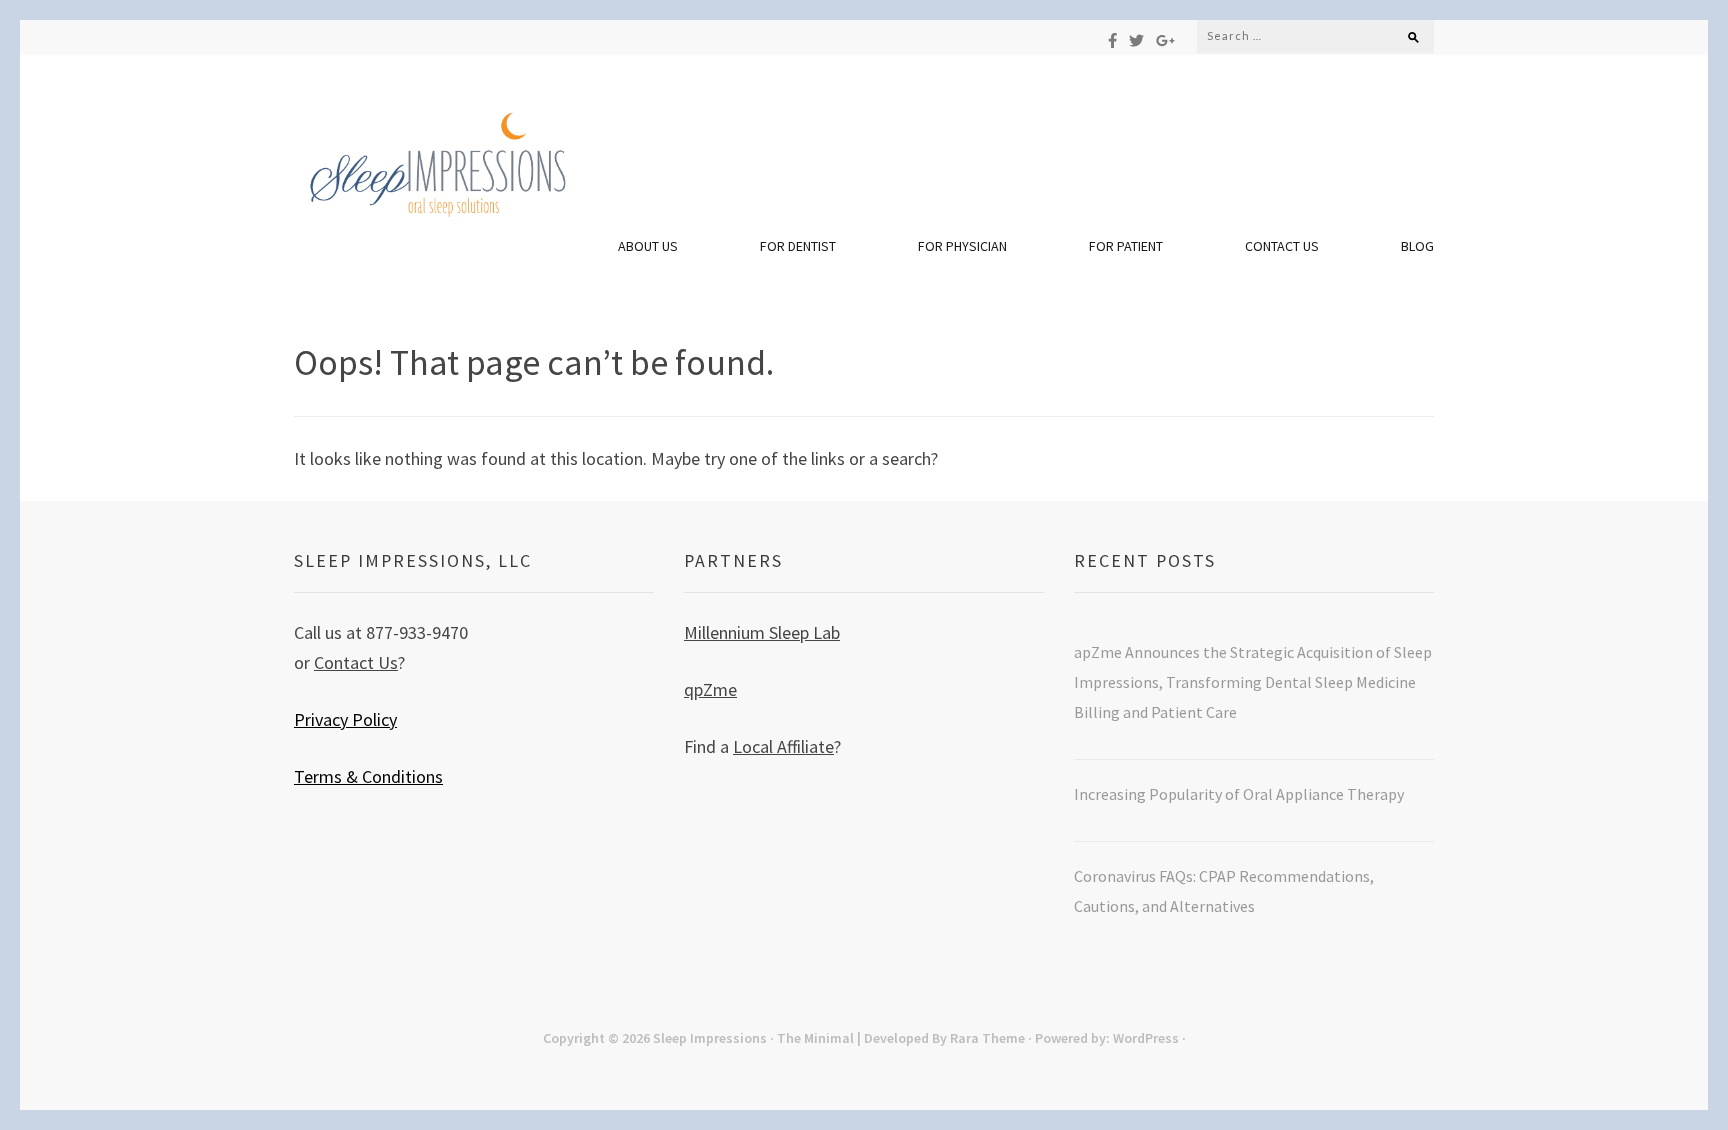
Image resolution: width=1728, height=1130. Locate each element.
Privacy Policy (345, 719)
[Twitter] (1136, 40)
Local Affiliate (783, 746)
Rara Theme (987, 1038)
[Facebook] (1112, 40)
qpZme (710, 689)
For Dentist (798, 246)
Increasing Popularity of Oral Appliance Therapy (1240, 794)
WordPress (1146, 1038)
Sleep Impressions (710, 1038)
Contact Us (1282, 246)
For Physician (962, 246)
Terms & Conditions (368, 776)
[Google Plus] (1165, 40)
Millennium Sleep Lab (762, 632)
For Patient (1126, 246)
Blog (1417, 246)
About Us (648, 246)
